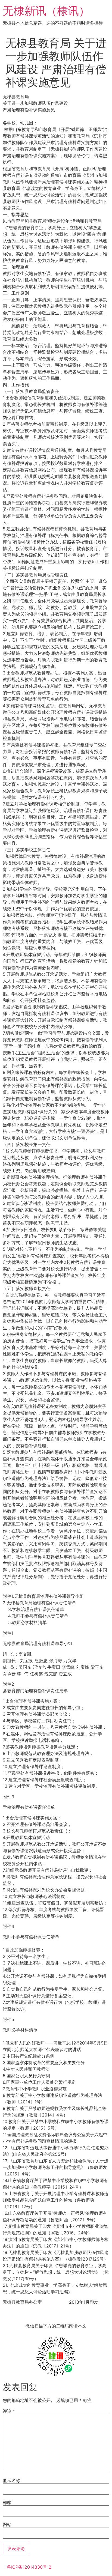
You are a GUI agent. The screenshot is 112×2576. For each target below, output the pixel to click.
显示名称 (11, 2481)
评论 (9, 2411)
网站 (7, 2524)
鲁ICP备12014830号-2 (29, 2567)
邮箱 (7, 2502)
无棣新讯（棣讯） (46, 11)
